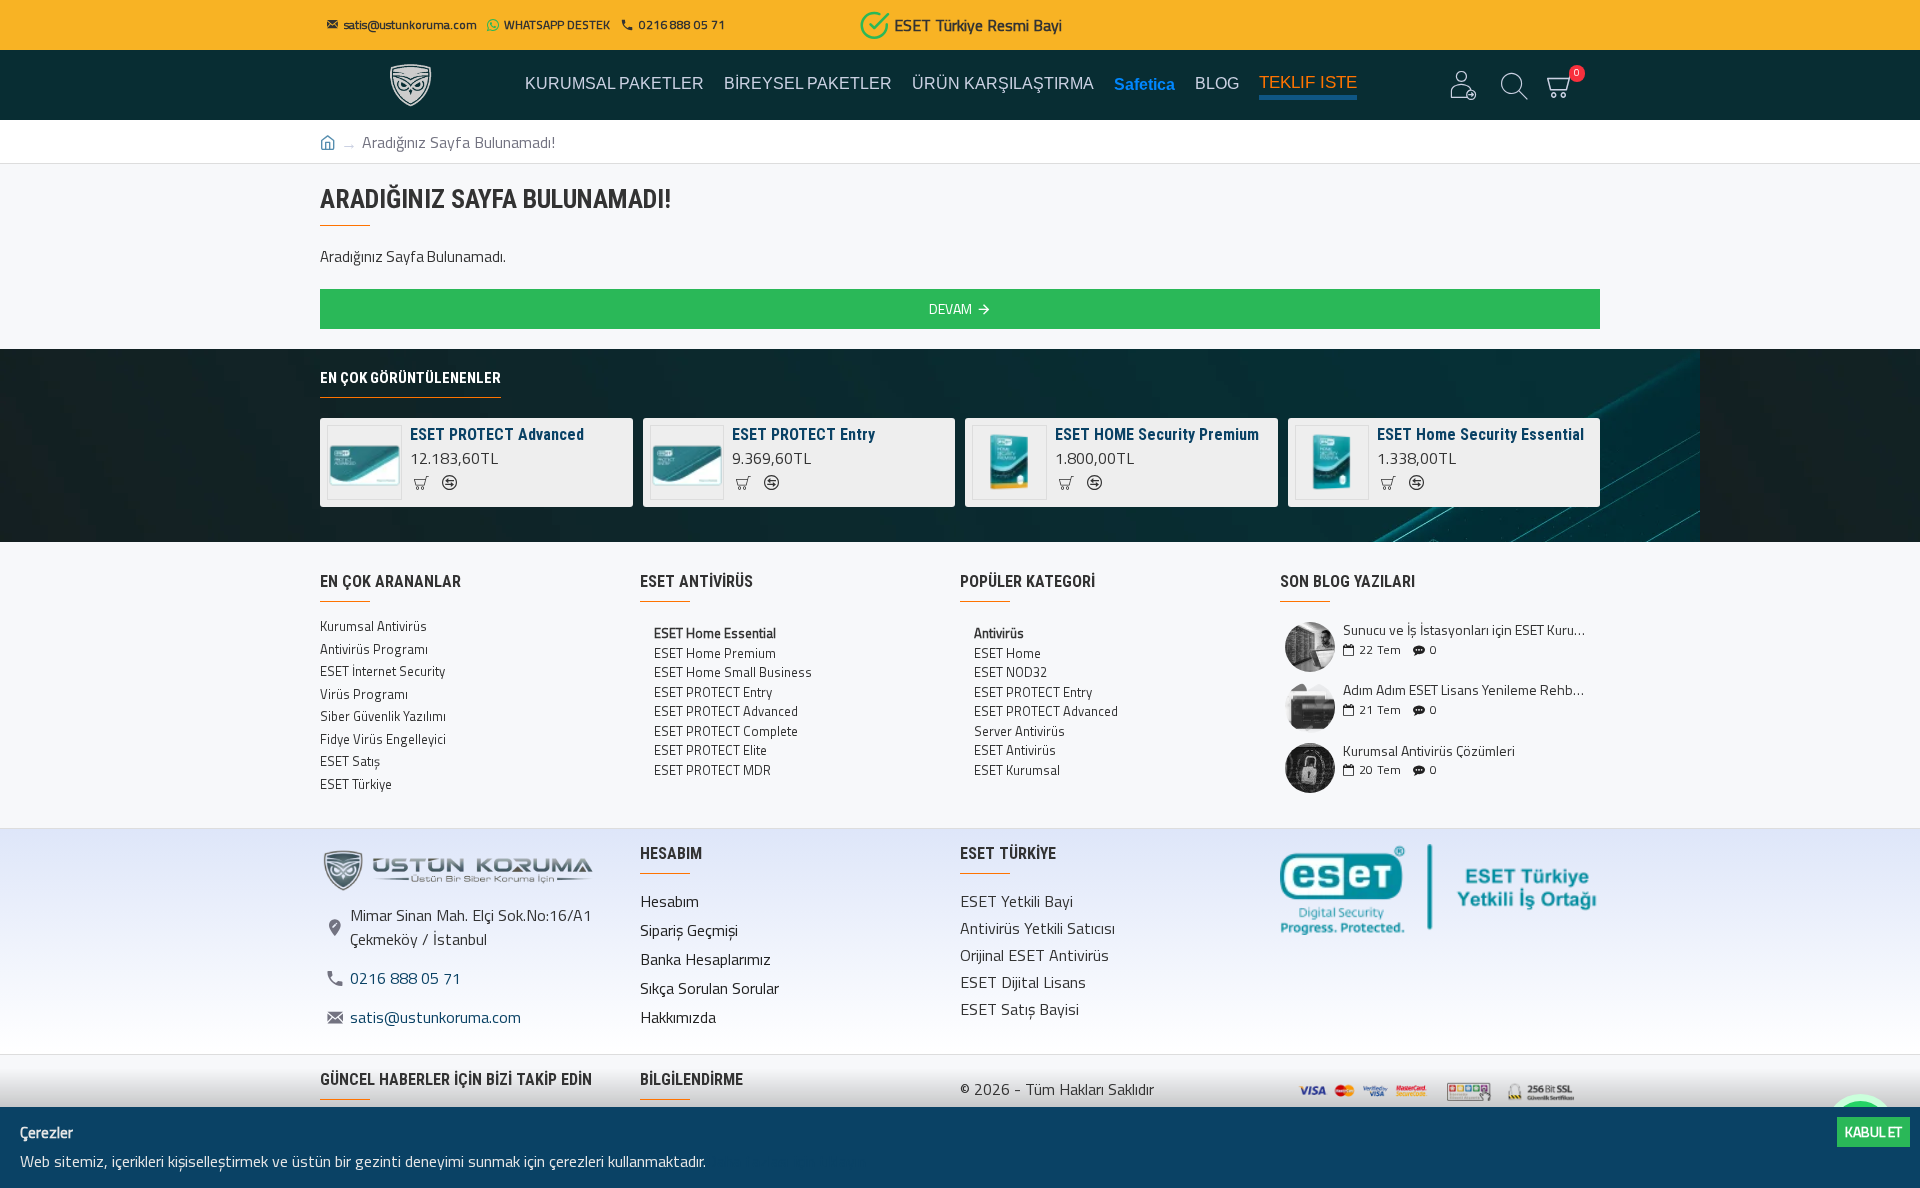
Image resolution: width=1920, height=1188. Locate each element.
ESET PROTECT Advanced (497, 434)
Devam (950, 308)
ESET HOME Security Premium (1157, 434)
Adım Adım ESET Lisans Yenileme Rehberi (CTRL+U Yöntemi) (1465, 689)
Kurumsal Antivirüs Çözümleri (1429, 750)
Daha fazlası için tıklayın (786, 1161)
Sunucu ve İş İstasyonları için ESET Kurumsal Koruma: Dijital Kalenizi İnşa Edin (1465, 629)
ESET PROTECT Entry (803, 434)
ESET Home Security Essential (1480, 434)
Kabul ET (1873, 1131)
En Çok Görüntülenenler (410, 378)
